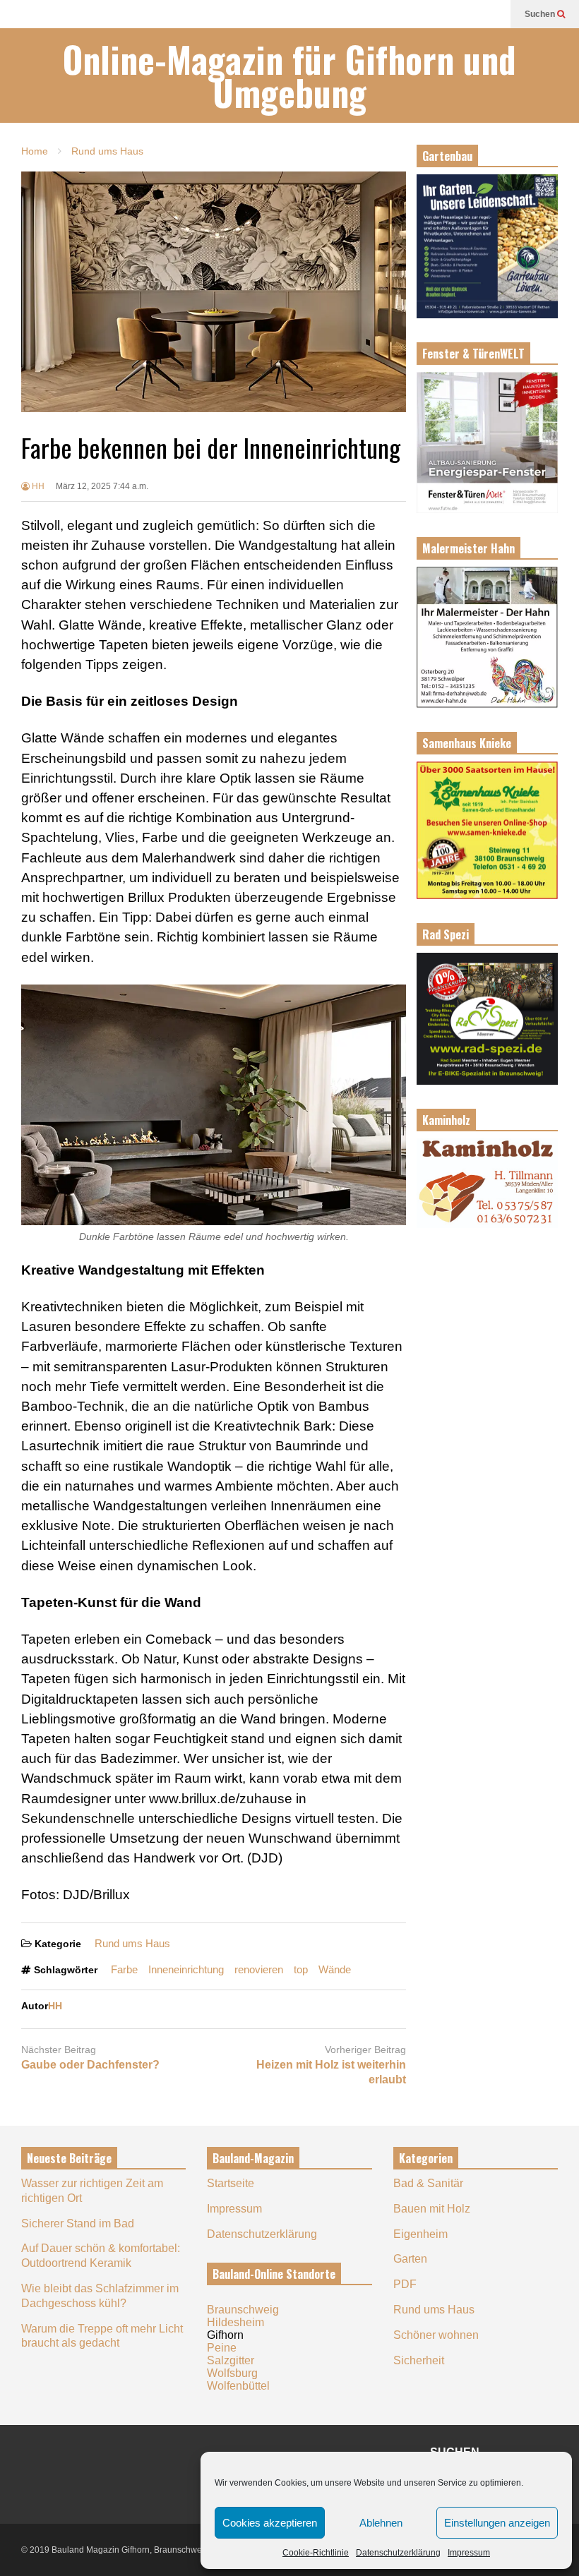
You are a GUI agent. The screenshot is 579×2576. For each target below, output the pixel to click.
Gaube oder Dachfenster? (90, 2065)
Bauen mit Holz (432, 2209)
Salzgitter (231, 2360)
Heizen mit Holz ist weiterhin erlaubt (331, 2072)
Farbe (124, 1969)
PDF (405, 2284)
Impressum (469, 2553)
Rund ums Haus (132, 1943)
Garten (410, 2259)
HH (37, 486)
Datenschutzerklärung (398, 2553)
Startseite (231, 2183)
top (301, 1969)
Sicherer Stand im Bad (78, 2223)
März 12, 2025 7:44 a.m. (102, 486)
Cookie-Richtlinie (316, 2553)
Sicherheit (419, 2360)
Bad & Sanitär (428, 2183)
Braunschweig (243, 2310)
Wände (335, 1969)
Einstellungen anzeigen (497, 2523)
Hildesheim (235, 2322)
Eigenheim (420, 2234)
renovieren (259, 1969)
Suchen (541, 14)
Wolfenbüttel (238, 2386)
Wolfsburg (232, 2373)
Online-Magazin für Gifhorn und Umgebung (289, 76)
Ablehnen (381, 2523)
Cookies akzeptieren (270, 2523)
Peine (222, 2348)
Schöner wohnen (436, 2335)
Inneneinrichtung (186, 1969)
